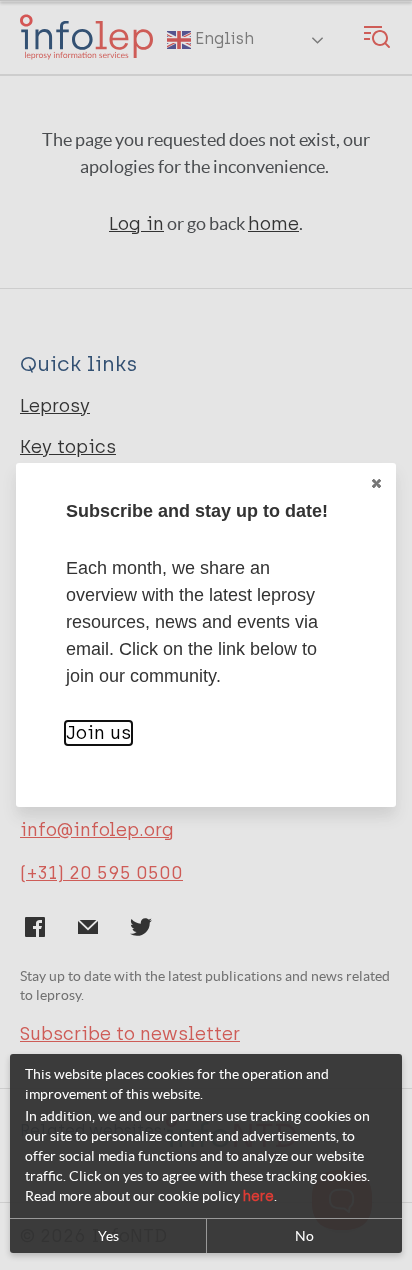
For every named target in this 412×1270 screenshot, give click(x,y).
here (258, 1196)
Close (376, 483)
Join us (98, 733)
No (304, 1236)
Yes (108, 1236)
